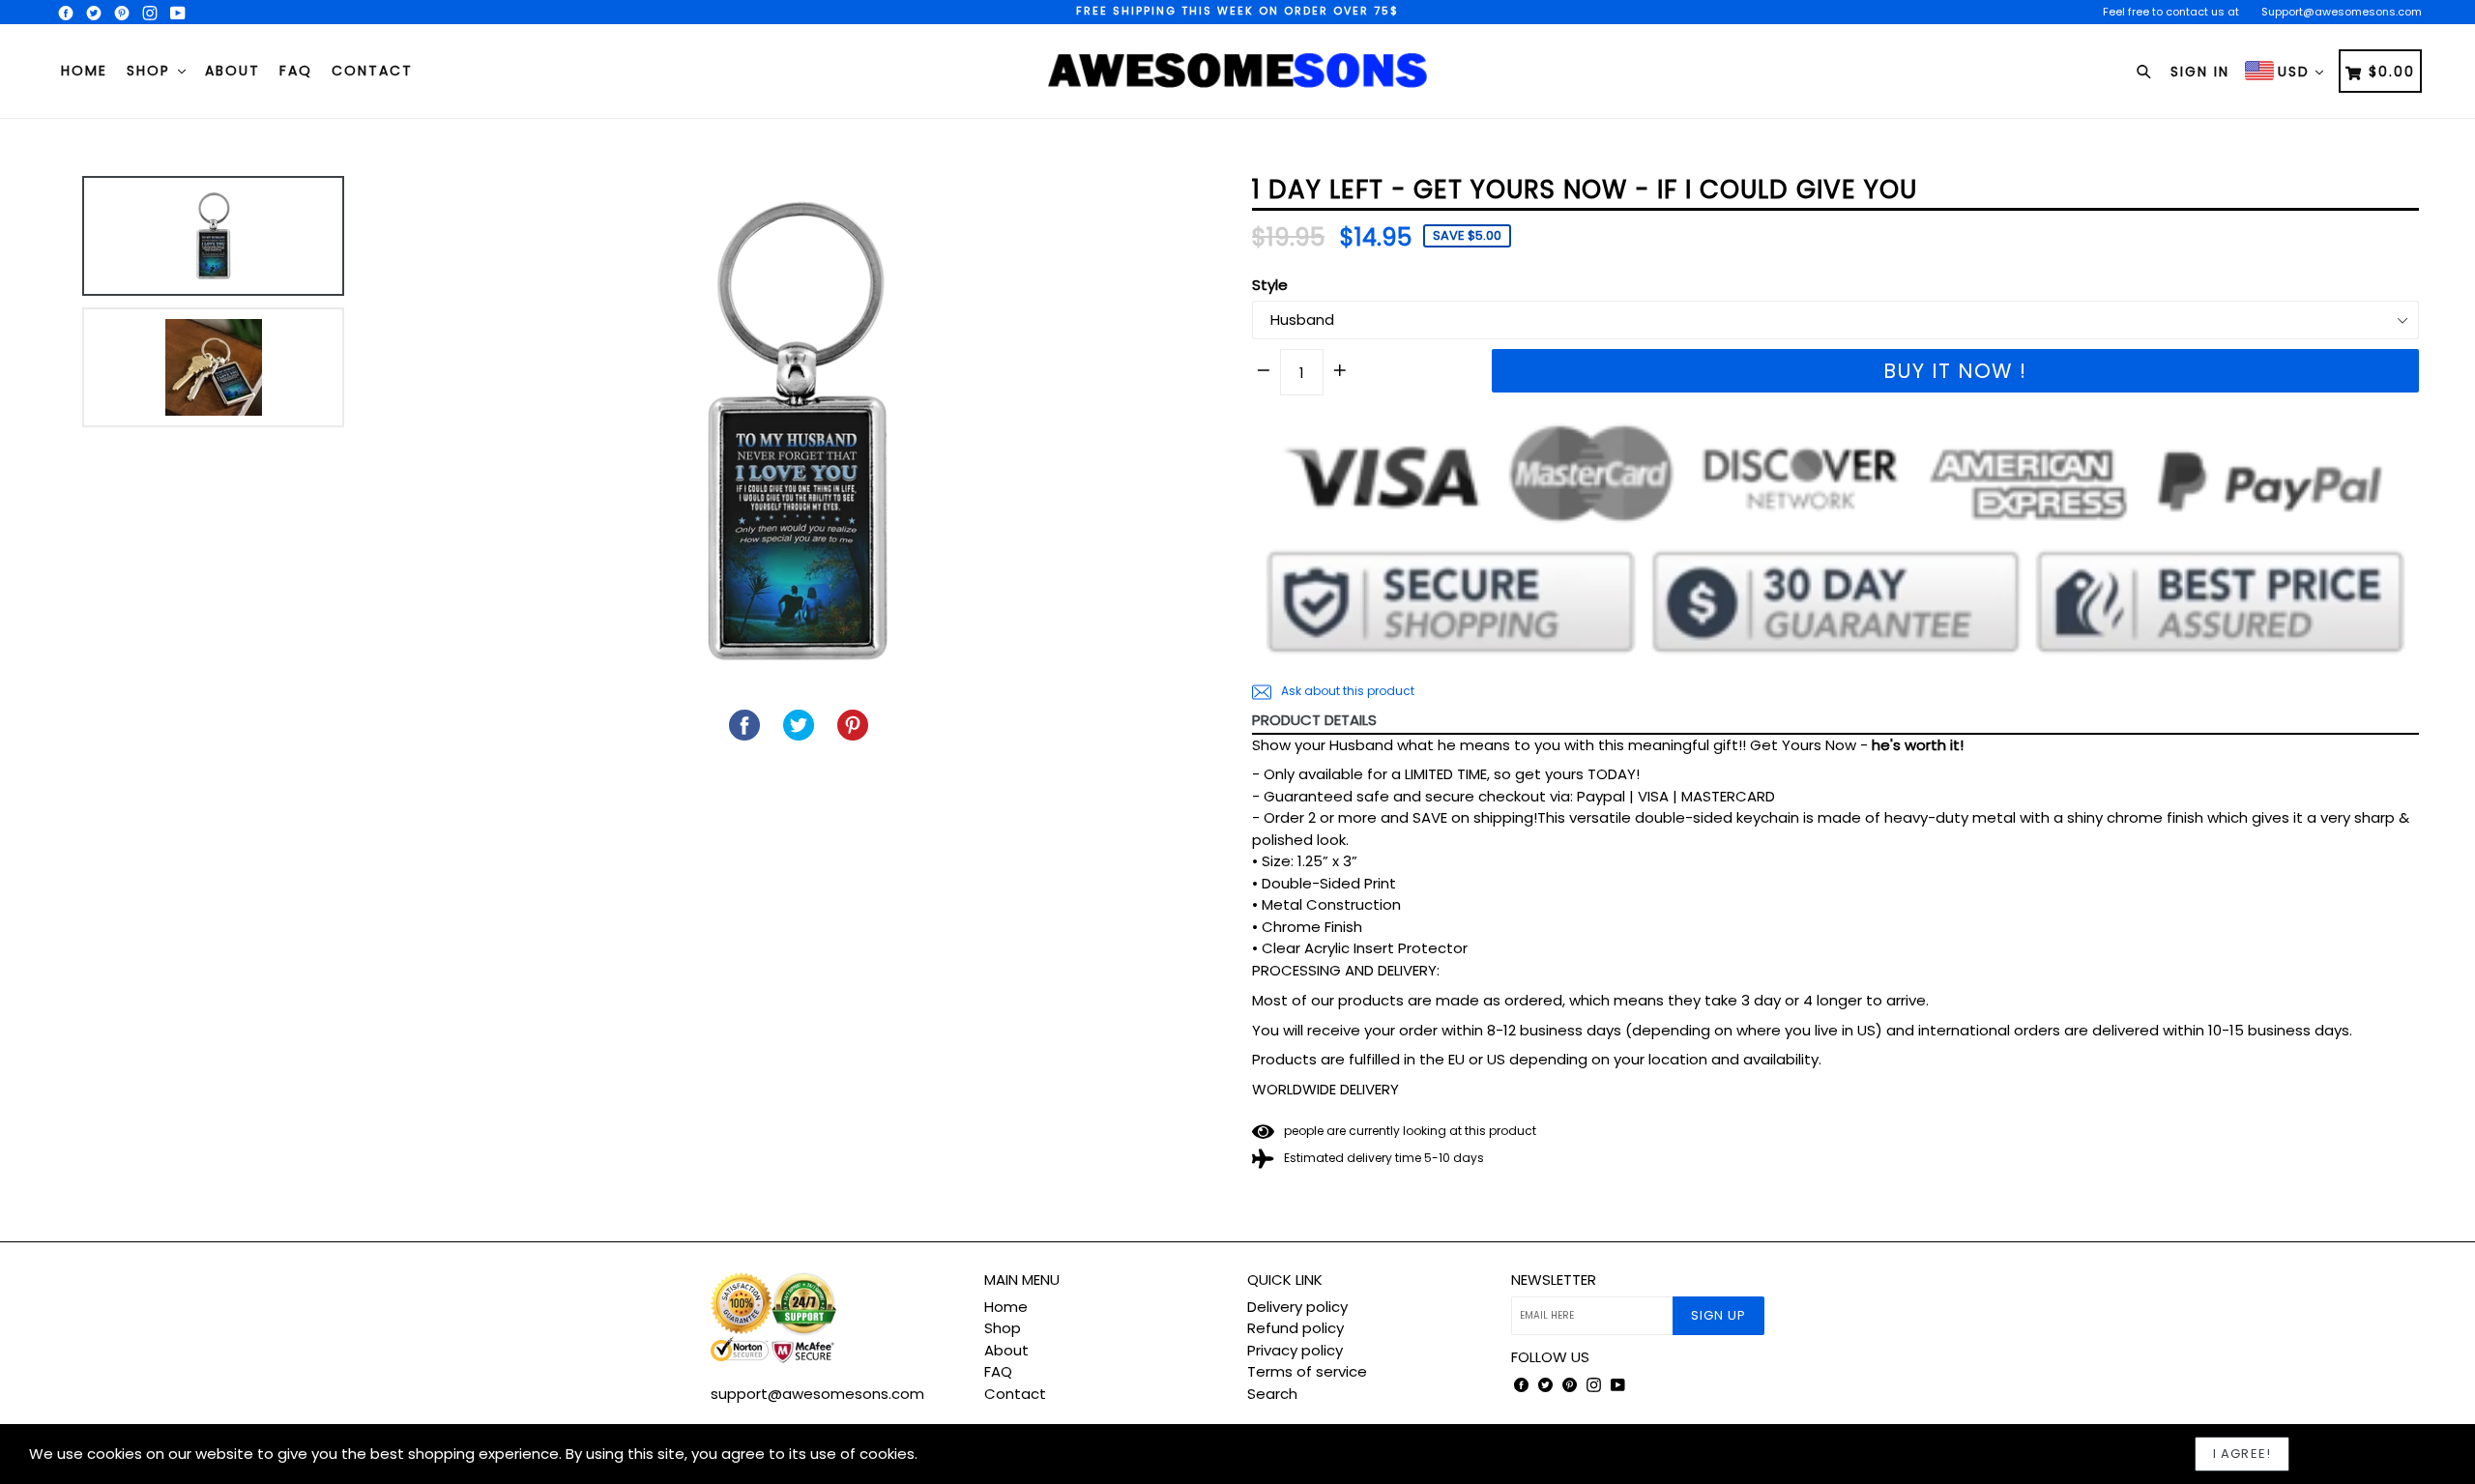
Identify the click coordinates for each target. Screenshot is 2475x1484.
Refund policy (1296, 1328)
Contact (372, 71)
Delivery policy (1297, 1307)
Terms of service (1307, 1371)
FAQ (296, 71)
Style (1270, 285)
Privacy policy (1295, 1350)
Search (1272, 1394)
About (233, 71)
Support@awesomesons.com (2342, 12)
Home (84, 71)
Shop (151, 71)
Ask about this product (1346, 691)
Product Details (1314, 720)
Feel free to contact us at (2171, 12)
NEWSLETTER (1554, 1280)
